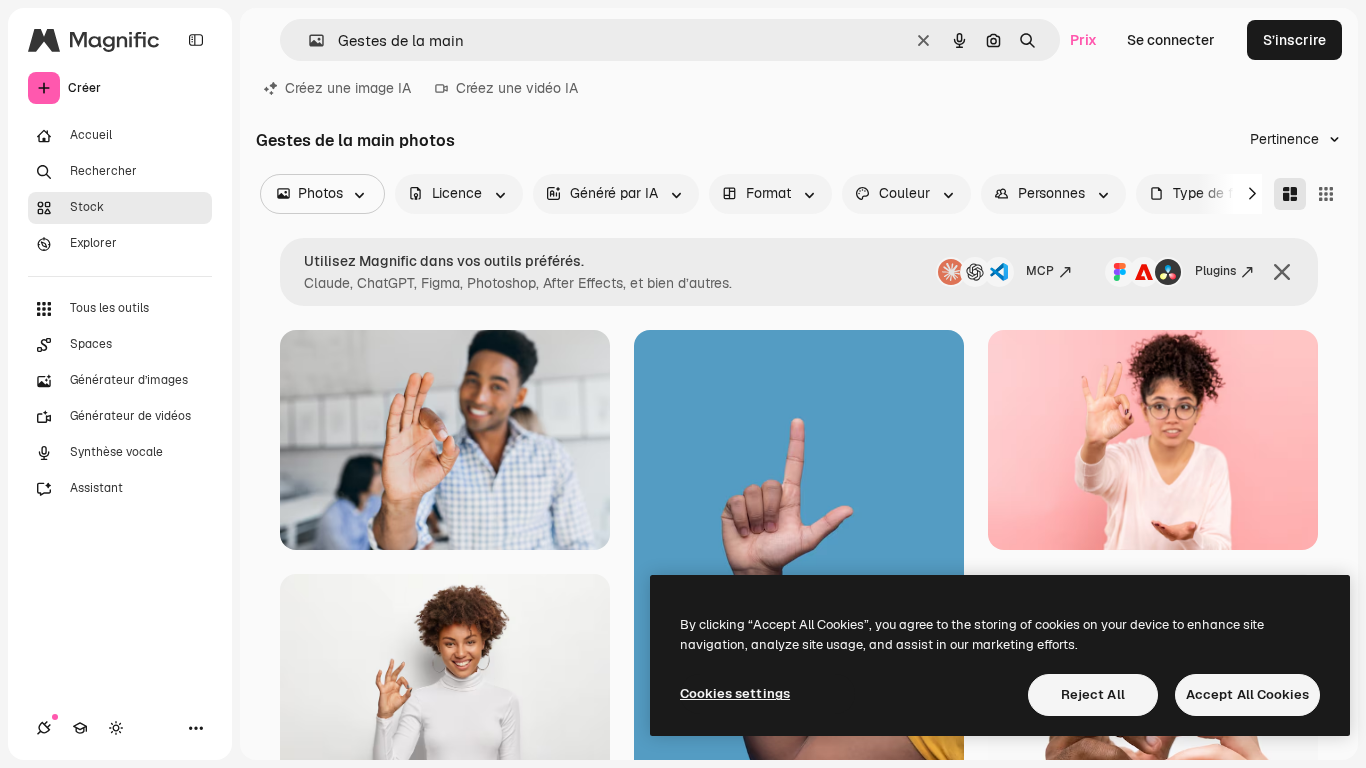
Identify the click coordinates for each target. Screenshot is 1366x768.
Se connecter (1171, 40)
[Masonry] (1290, 194)
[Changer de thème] (116, 728)
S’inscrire (1294, 40)
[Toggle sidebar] (196, 40)
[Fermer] (1282, 272)
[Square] (1326, 194)
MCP (1040, 271)
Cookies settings (735, 693)
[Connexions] (44, 728)
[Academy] (80, 728)
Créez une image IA (348, 88)
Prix (1083, 40)
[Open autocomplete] (308, 40)
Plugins (1215, 271)
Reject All (1093, 694)
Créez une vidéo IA (517, 88)
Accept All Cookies (1247, 694)
